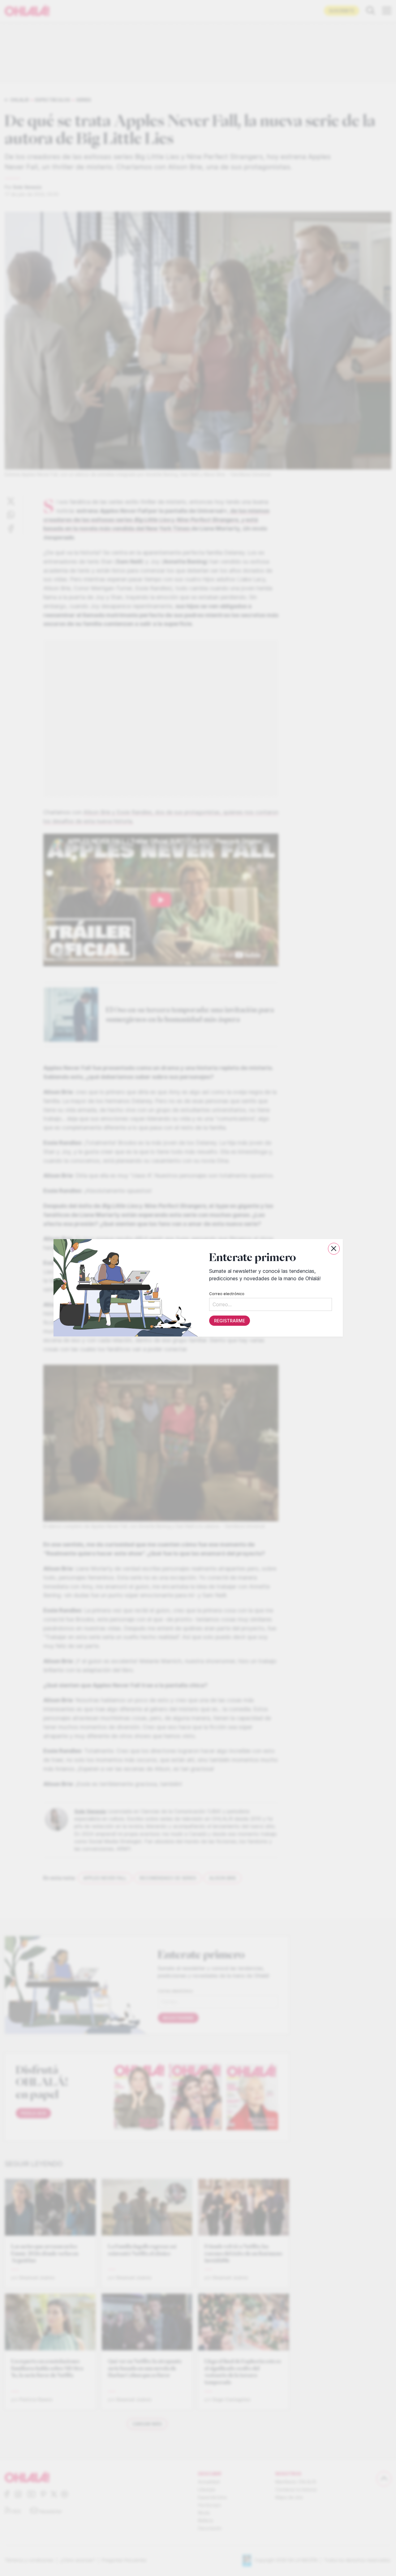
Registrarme (229, 1321)
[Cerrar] (334, 1249)
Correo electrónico (226, 1294)
